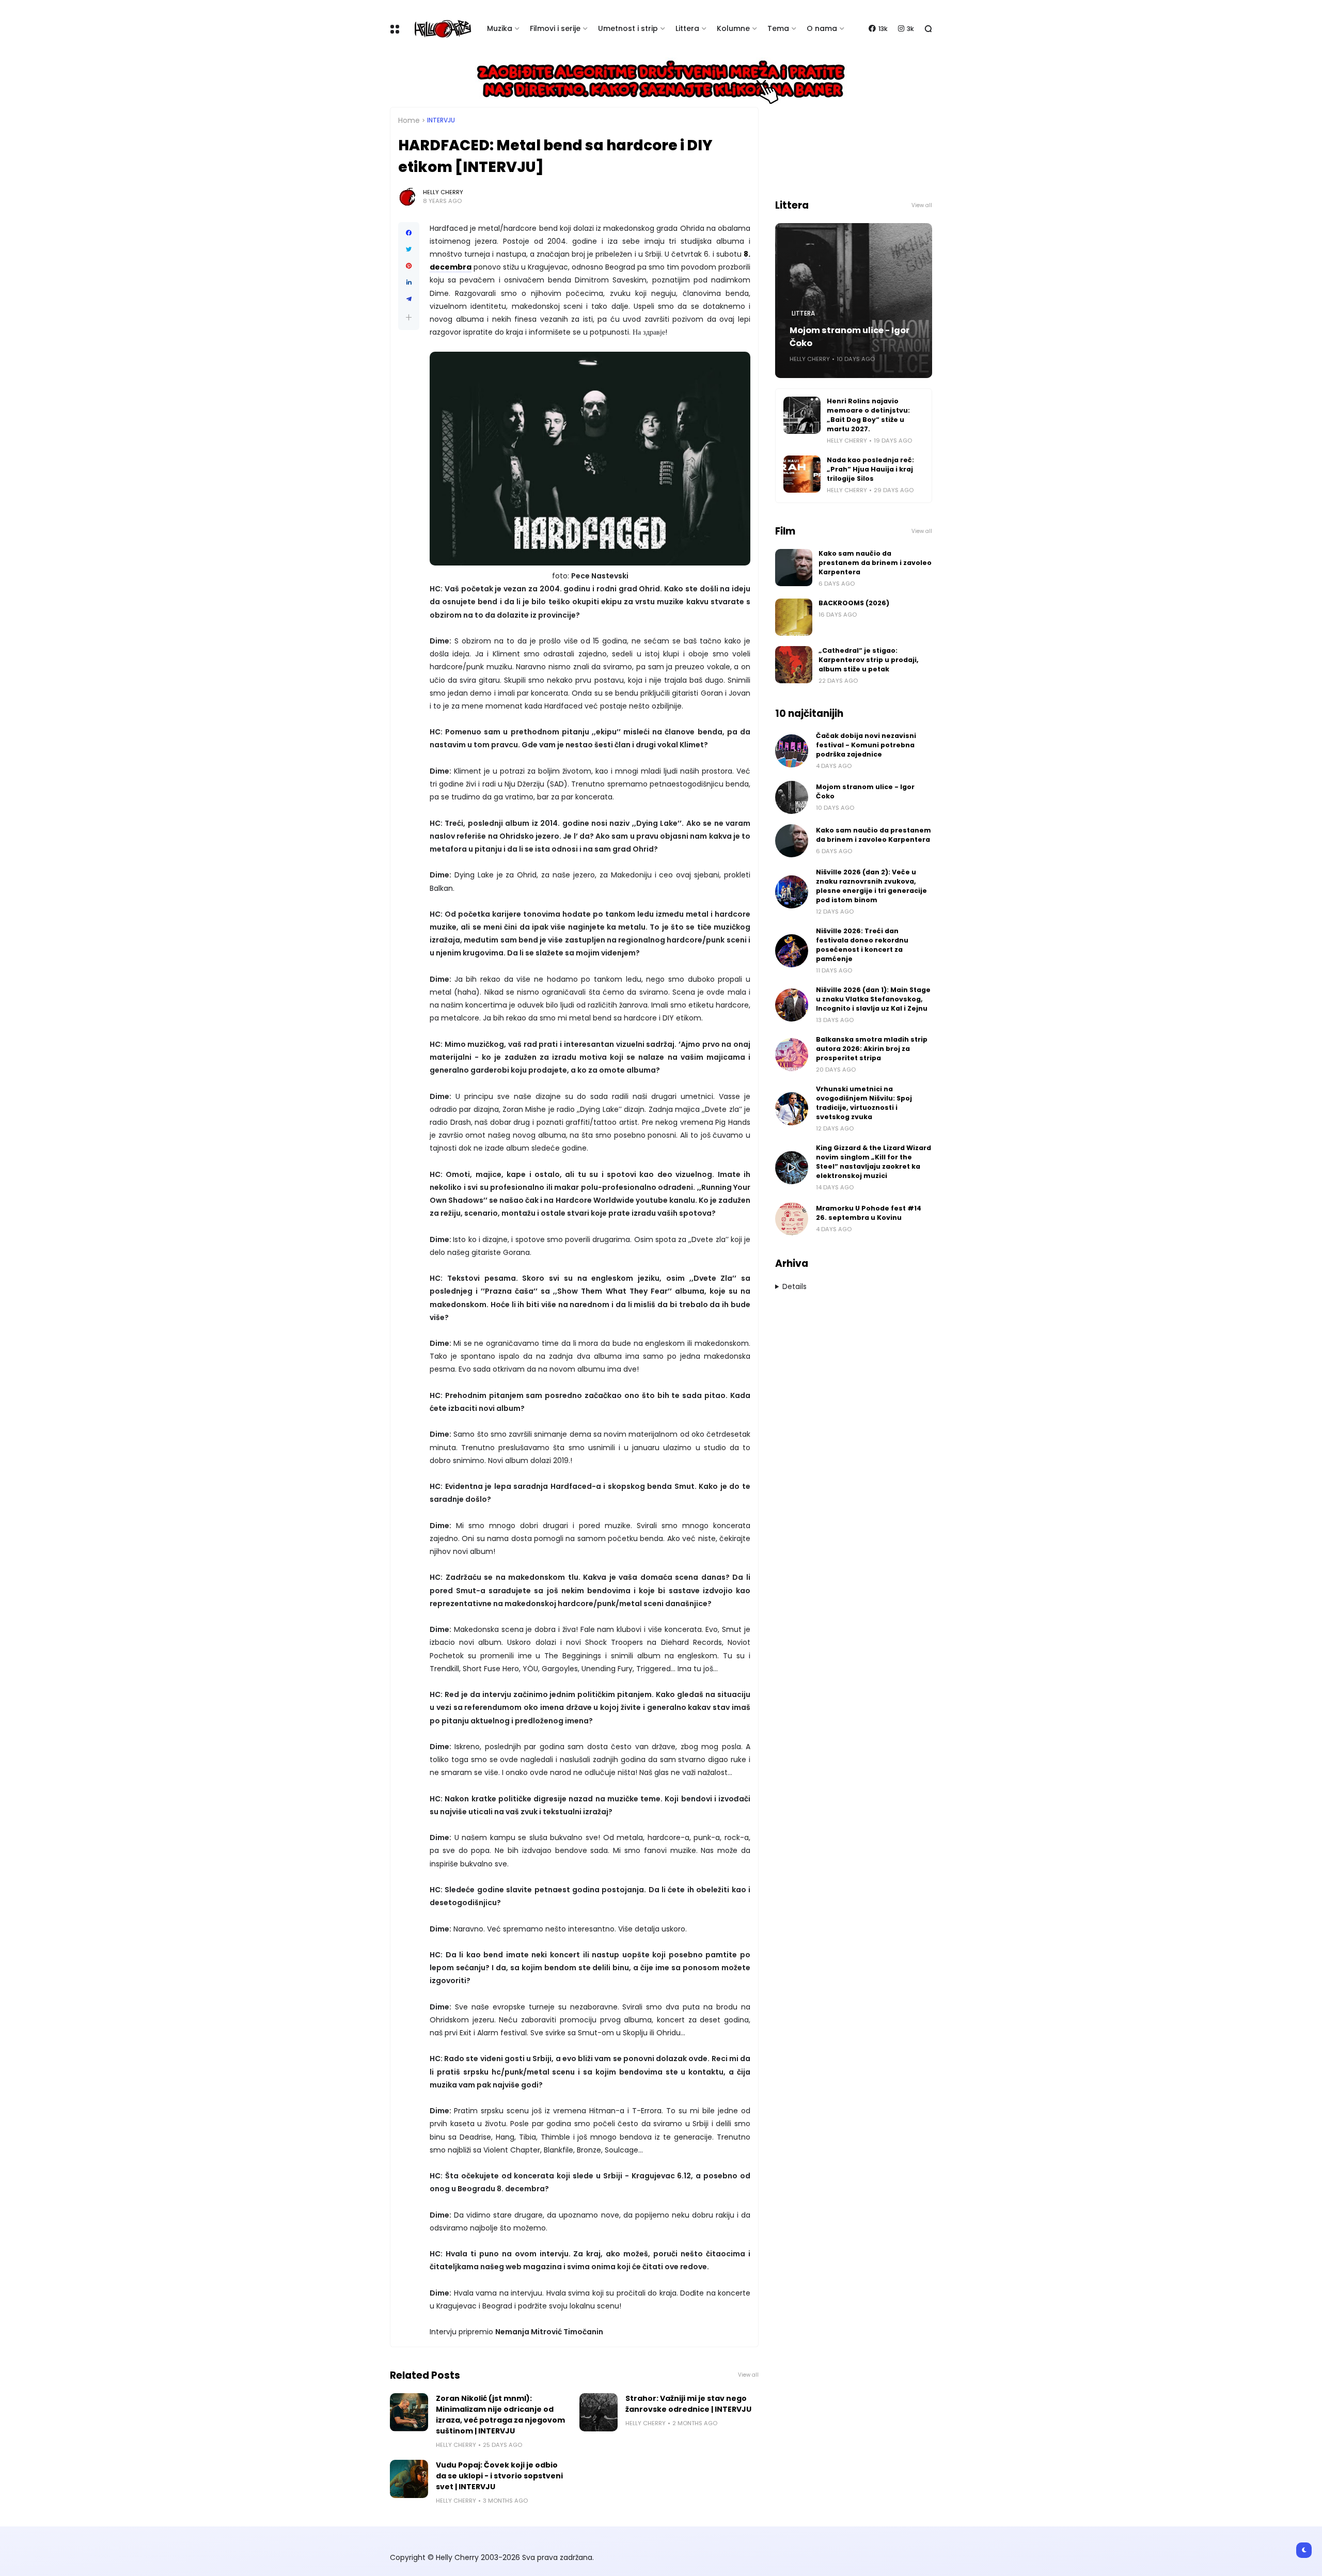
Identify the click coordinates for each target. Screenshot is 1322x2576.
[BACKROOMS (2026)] (794, 617)
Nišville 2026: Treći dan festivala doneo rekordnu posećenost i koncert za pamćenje (862, 945)
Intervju (441, 120)
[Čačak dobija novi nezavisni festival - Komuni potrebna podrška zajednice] (792, 751)
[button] (409, 317)
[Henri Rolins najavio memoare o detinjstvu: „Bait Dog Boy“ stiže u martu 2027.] (802, 415)
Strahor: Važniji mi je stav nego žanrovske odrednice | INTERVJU (688, 2404)
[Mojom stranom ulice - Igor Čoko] (792, 797)
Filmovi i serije (555, 28)
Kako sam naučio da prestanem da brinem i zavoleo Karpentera (875, 563)
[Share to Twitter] (409, 249)
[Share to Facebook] (409, 233)
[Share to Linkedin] (409, 282)
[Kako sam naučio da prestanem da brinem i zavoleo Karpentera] (794, 568)
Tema (778, 28)
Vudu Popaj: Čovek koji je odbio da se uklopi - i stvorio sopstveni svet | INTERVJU (499, 2476)
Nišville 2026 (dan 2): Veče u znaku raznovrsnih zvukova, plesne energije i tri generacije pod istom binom (871, 886)
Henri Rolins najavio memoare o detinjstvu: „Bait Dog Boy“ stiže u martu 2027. (868, 415)
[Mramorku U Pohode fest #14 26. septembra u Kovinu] (792, 1219)
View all (748, 2375)
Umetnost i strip (628, 28)
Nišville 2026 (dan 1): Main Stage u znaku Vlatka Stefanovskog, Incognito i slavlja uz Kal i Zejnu (873, 999)
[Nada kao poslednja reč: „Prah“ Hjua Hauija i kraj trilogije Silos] (802, 474)
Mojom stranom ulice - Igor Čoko (849, 337)
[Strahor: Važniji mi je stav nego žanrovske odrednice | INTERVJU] (599, 2412)
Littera (687, 28)
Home (409, 120)
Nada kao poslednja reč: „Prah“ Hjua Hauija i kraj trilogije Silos (870, 469)
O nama (822, 28)
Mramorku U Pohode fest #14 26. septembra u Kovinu (869, 1213)
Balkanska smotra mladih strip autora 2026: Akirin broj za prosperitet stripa (872, 1049)
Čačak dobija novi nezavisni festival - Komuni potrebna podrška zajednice (866, 745)
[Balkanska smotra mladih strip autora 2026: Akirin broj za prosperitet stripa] (792, 1055)
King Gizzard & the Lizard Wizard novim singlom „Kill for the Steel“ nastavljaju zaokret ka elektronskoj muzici (874, 1162)
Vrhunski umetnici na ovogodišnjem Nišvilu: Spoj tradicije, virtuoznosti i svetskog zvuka (864, 1103)
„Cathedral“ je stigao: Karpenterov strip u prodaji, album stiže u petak (869, 660)
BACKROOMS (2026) (854, 603)
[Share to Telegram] (409, 299)
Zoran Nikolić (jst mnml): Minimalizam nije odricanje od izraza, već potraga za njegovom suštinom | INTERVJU (500, 2415)
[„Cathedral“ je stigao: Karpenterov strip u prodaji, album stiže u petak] (794, 665)
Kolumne (733, 28)
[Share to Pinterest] (409, 266)
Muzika (500, 28)
